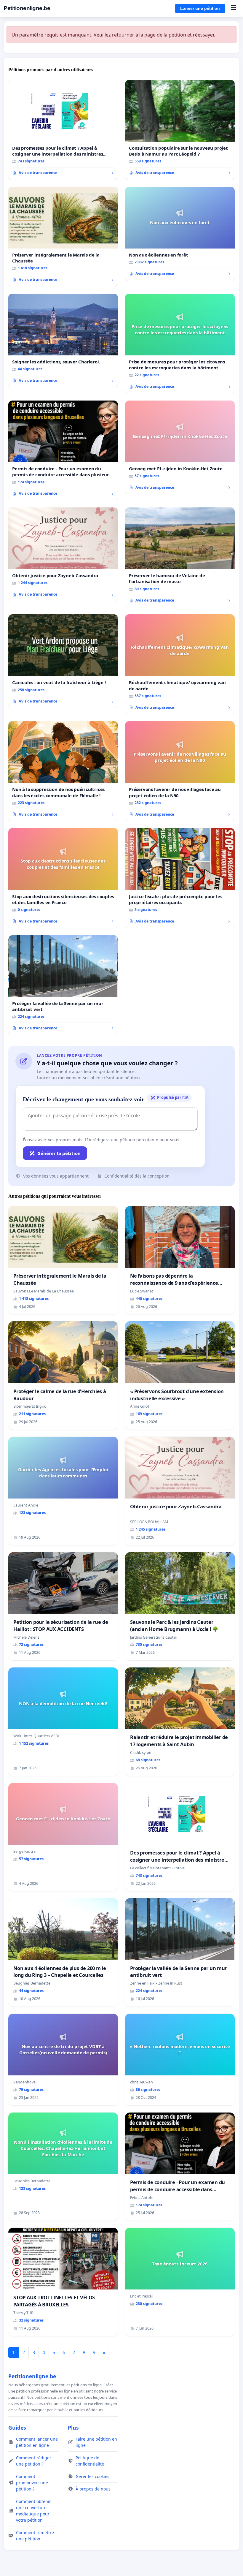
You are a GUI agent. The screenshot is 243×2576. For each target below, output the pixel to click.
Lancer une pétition (200, 8)
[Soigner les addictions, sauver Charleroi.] (63, 341)
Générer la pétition (59, 1153)
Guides (17, 2428)
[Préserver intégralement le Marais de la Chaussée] (63, 237)
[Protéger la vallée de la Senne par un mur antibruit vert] (63, 985)
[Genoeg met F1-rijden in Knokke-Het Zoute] (180, 447)
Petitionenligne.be (27, 8)
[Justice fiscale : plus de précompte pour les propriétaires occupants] (180, 878)
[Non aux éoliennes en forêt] (180, 234)
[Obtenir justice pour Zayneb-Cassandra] (63, 554)
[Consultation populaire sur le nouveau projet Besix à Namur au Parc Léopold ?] (180, 130)
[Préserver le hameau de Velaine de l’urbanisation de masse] (180, 557)
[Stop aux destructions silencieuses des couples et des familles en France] (63, 878)
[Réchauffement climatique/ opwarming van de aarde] (180, 664)
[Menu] (233, 8)
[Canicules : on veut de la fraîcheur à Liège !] (63, 661)
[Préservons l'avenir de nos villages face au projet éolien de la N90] (180, 771)
